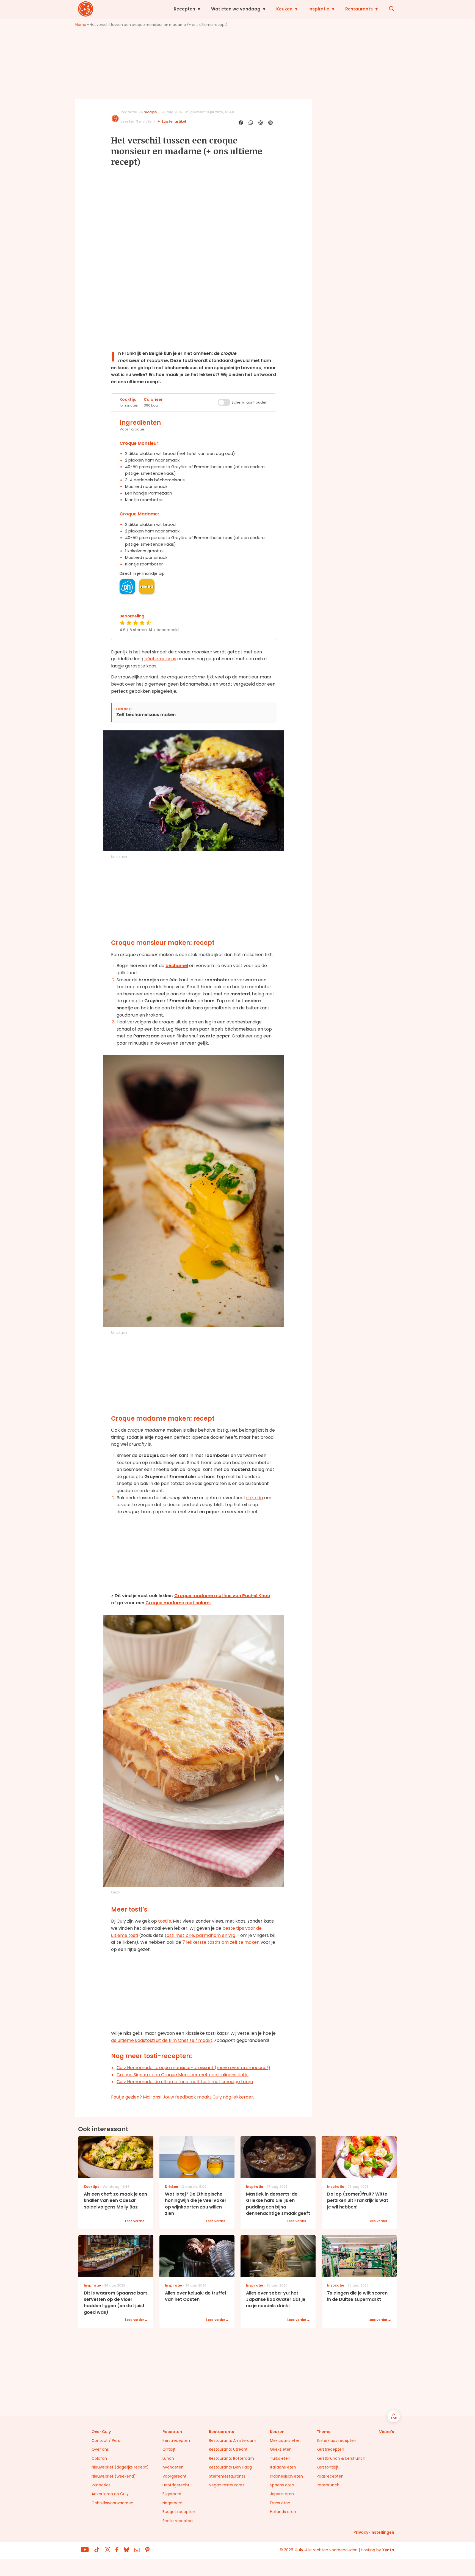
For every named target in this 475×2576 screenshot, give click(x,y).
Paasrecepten (330, 2476)
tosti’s (165, 1921)
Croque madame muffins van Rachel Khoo (222, 1596)
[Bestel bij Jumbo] (147, 587)
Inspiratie (319, 9)
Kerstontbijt (328, 2467)
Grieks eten (281, 2449)
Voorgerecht (175, 2476)
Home (81, 25)
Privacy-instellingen (374, 2532)
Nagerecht (173, 2503)
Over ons (100, 2449)
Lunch (168, 2458)
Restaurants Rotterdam (231, 2458)
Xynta (388, 2550)
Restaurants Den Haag (230, 2467)
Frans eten (280, 2503)
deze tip (254, 1498)
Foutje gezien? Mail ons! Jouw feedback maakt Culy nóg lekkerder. (183, 2097)
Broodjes (149, 112)
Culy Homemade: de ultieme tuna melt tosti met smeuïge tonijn (185, 2082)
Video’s (387, 2432)
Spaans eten (282, 2485)
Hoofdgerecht (176, 2485)
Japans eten (282, 2494)
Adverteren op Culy (110, 2494)
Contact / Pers (106, 2440)
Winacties (101, 2485)
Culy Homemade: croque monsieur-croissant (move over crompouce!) (193, 2068)
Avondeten (173, 2467)
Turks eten (280, 2458)
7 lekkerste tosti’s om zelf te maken (221, 1942)
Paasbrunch (328, 2485)
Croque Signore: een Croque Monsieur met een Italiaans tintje (183, 2075)
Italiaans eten (283, 2467)
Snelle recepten (178, 2521)
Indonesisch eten (286, 2476)
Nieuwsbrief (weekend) (114, 2476)
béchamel (177, 966)
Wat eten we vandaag (236, 9)
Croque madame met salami (178, 1603)
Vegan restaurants (227, 2485)
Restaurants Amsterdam (233, 2440)
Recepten (184, 9)
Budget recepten (179, 2512)
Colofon (99, 2458)
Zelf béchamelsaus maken (146, 715)
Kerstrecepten (176, 2440)
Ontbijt (169, 2449)
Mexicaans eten (285, 2440)
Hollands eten (283, 2512)
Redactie (129, 112)
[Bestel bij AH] (127, 587)
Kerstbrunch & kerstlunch (341, 2458)
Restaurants (359, 9)
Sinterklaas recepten (336, 2440)
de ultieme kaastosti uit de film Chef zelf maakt (162, 2040)
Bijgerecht (172, 2494)
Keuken (284, 9)
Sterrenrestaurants (227, 2476)
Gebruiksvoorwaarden (112, 2503)
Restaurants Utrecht (228, 2449)
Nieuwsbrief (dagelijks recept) (120, 2467)
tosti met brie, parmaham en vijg (200, 1935)
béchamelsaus (160, 659)
